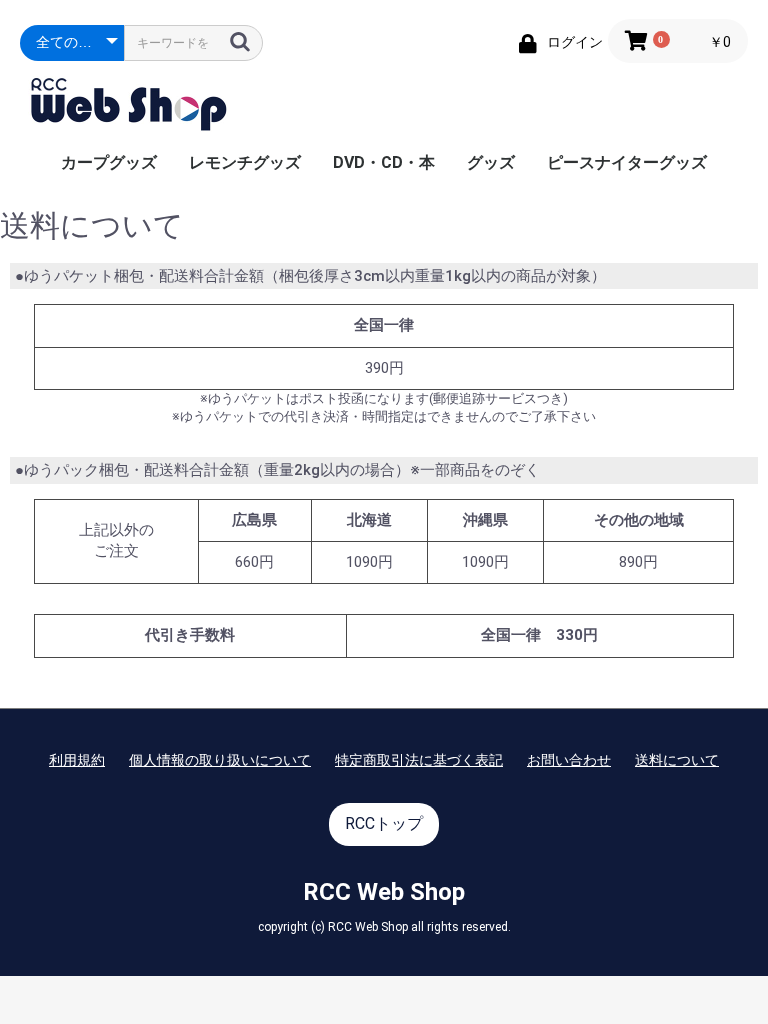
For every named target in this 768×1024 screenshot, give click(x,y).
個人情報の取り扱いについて (220, 760)
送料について (677, 760)
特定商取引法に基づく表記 (419, 760)
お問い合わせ (569, 760)
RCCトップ (384, 823)
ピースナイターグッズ (627, 162)
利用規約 (77, 760)
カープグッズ (109, 162)
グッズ (491, 162)
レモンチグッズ (245, 162)
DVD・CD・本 (384, 162)
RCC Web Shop (384, 892)
